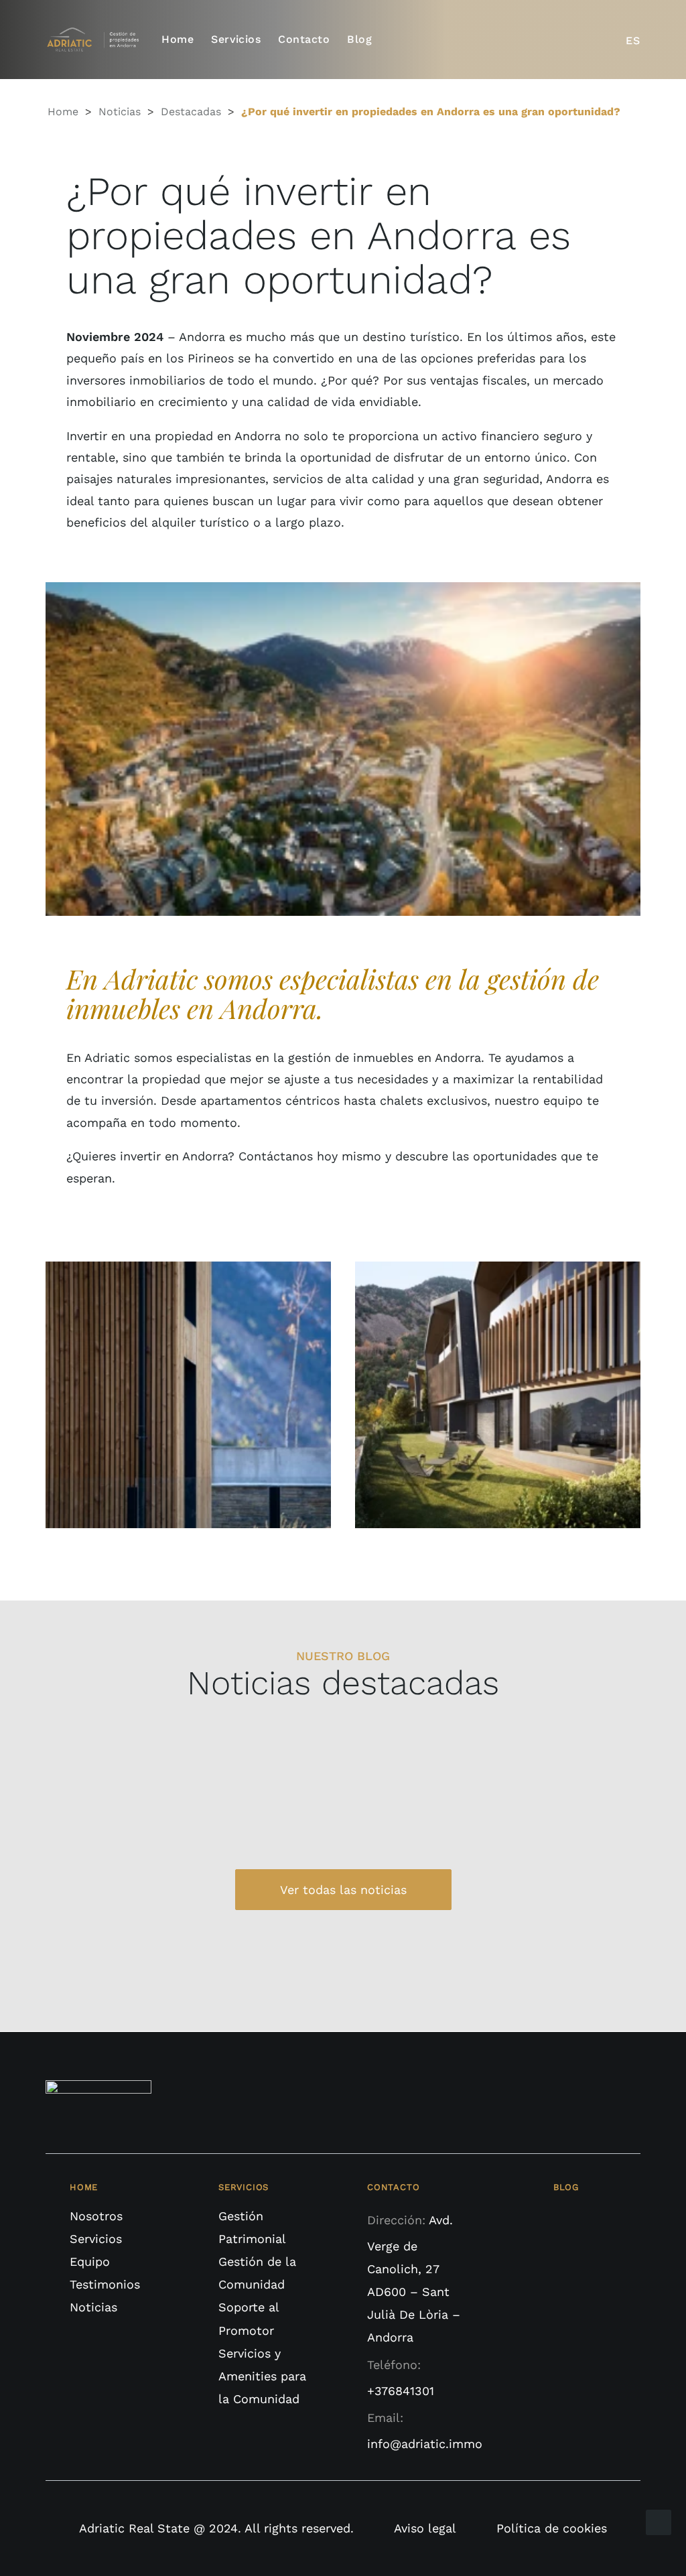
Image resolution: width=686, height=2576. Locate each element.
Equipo (90, 2261)
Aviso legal (425, 2528)
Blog (359, 40)
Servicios (236, 40)
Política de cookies (552, 2528)
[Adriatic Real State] (96, 40)
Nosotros (96, 2216)
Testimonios (105, 2284)
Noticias (120, 112)
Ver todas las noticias (343, 1890)
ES (633, 41)
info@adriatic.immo (425, 2444)
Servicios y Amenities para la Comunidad (262, 2376)
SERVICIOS (244, 2187)
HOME (84, 2187)
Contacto (304, 40)
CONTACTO (393, 2187)
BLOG (566, 2187)
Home (178, 40)
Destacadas (191, 112)
